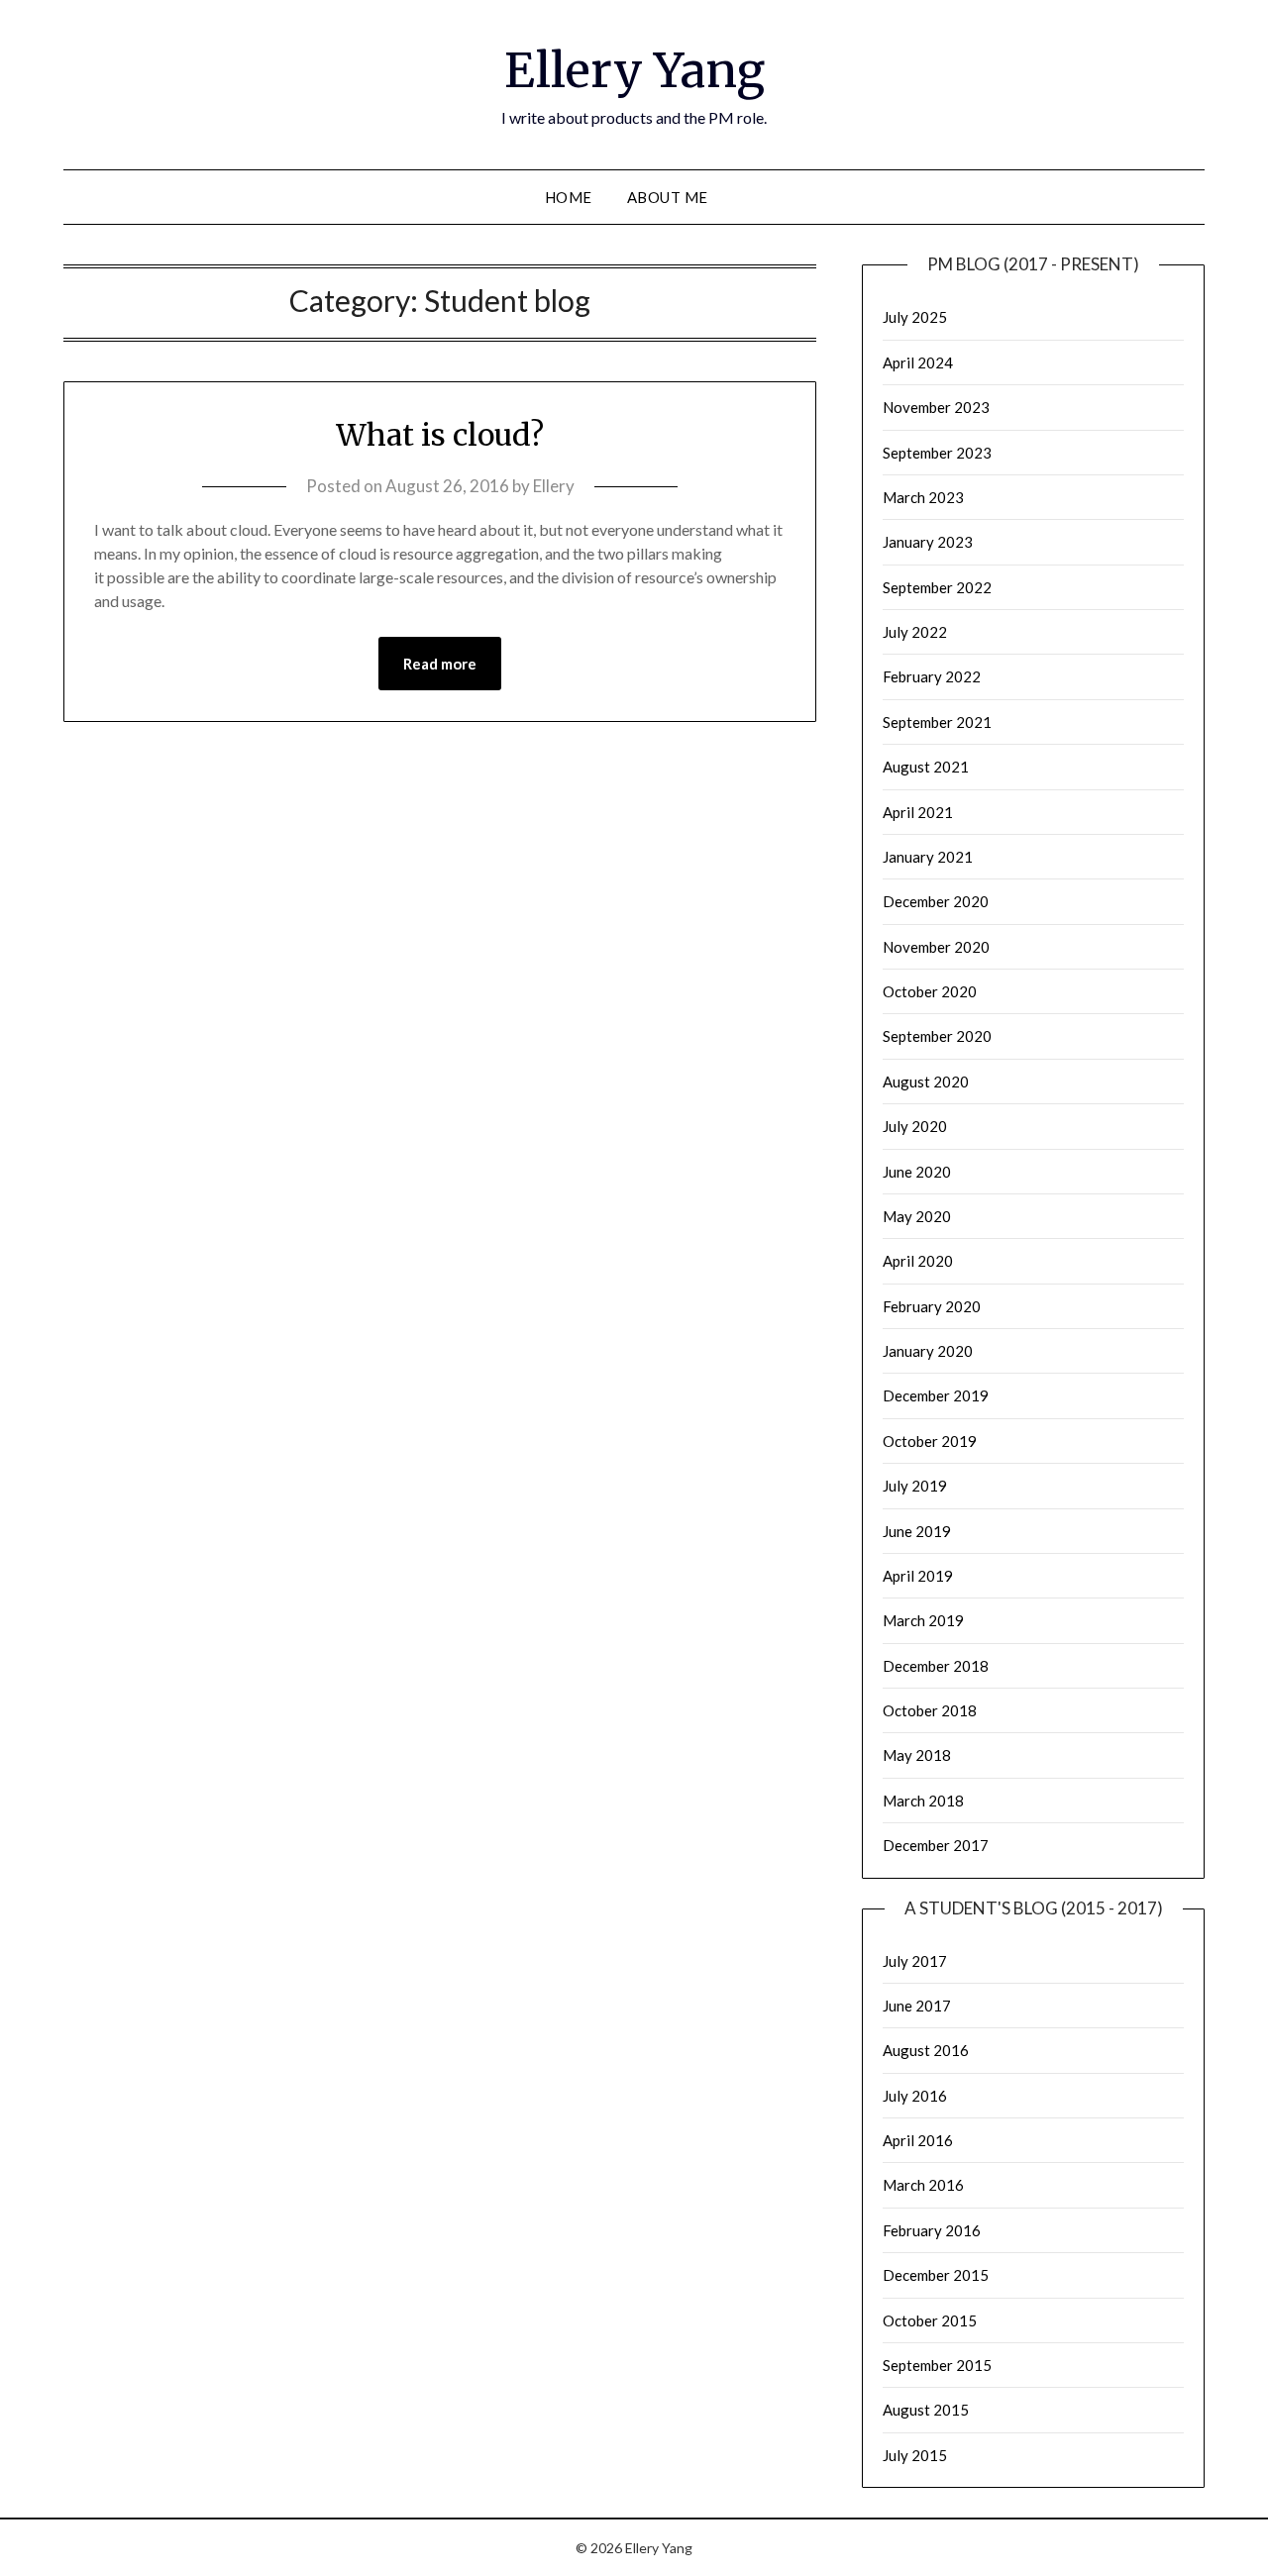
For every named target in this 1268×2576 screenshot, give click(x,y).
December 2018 (936, 1666)
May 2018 (917, 1755)
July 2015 (915, 2455)
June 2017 (917, 2006)
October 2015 (930, 2320)
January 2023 (928, 542)
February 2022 (932, 676)
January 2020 (928, 1351)
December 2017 (936, 1845)
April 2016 (918, 2140)
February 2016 (932, 2230)
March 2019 (923, 1620)
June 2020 (917, 1172)
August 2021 (926, 767)
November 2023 (936, 407)
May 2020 (917, 1216)
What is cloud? (440, 435)
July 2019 (915, 1486)
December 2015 (936, 2275)
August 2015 (926, 2410)
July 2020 (915, 1126)
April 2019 (918, 1576)
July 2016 (915, 2096)
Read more (440, 664)
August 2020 (926, 1082)
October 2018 (930, 1710)
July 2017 (915, 1961)
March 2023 (923, 497)
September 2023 (937, 453)
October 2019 (930, 1441)
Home (569, 197)
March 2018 (923, 1801)
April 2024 (918, 362)
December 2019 (936, 1395)
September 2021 (937, 722)
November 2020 (936, 947)
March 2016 (923, 2185)
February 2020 (932, 1306)
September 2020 (937, 1036)
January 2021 (928, 857)
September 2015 (937, 2365)
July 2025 (915, 317)
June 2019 (917, 1531)
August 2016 (926, 2050)
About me (668, 197)
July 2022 (915, 632)
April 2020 (918, 1261)
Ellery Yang (634, 70)
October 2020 (930, 991)
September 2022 (937, 587)
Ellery (554, 486)
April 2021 (918, 812)
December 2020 (936, 901)
